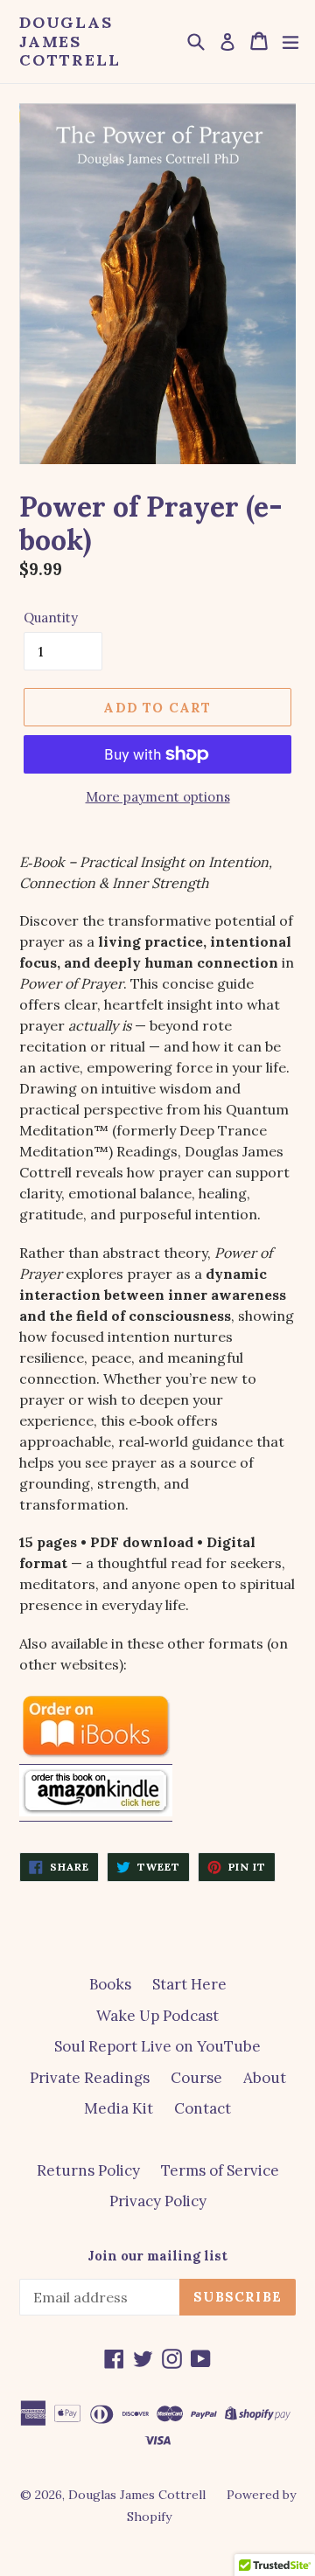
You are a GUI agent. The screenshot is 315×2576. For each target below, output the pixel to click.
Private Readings (90, 2078)
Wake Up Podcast (157, 2016)
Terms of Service (220, 2170)
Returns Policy (88, 2170)
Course (196, 2078)
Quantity (51, 618)
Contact (203, 2108)
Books (110, 1984)
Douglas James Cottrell (70, 42)
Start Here (189, 1984)
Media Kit (119, 2108)
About (265, 2078)
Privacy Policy (158, 2201)
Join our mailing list (157, 2256)
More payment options (158, 797)
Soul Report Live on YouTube (157, 2046)
